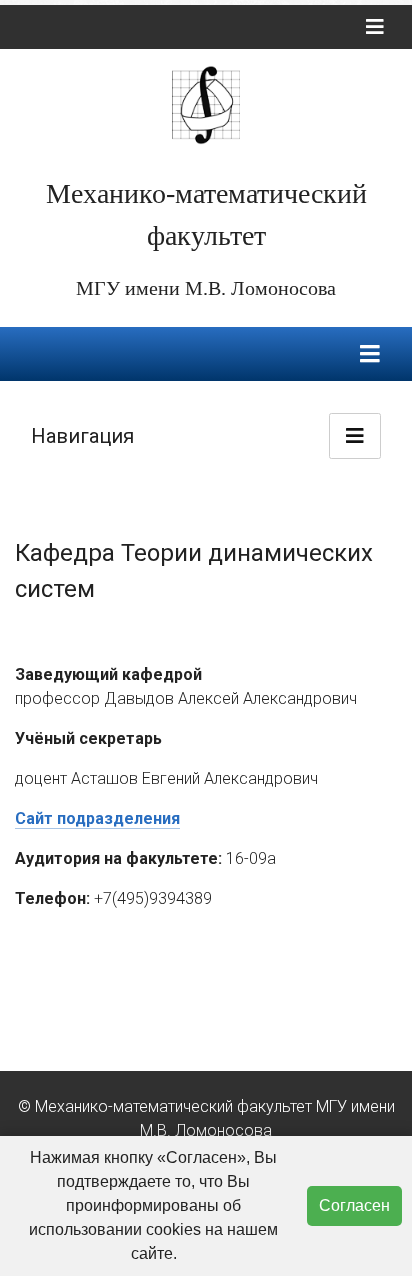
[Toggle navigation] (375, 27)
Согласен (354, 1205)
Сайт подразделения (97, 818)
